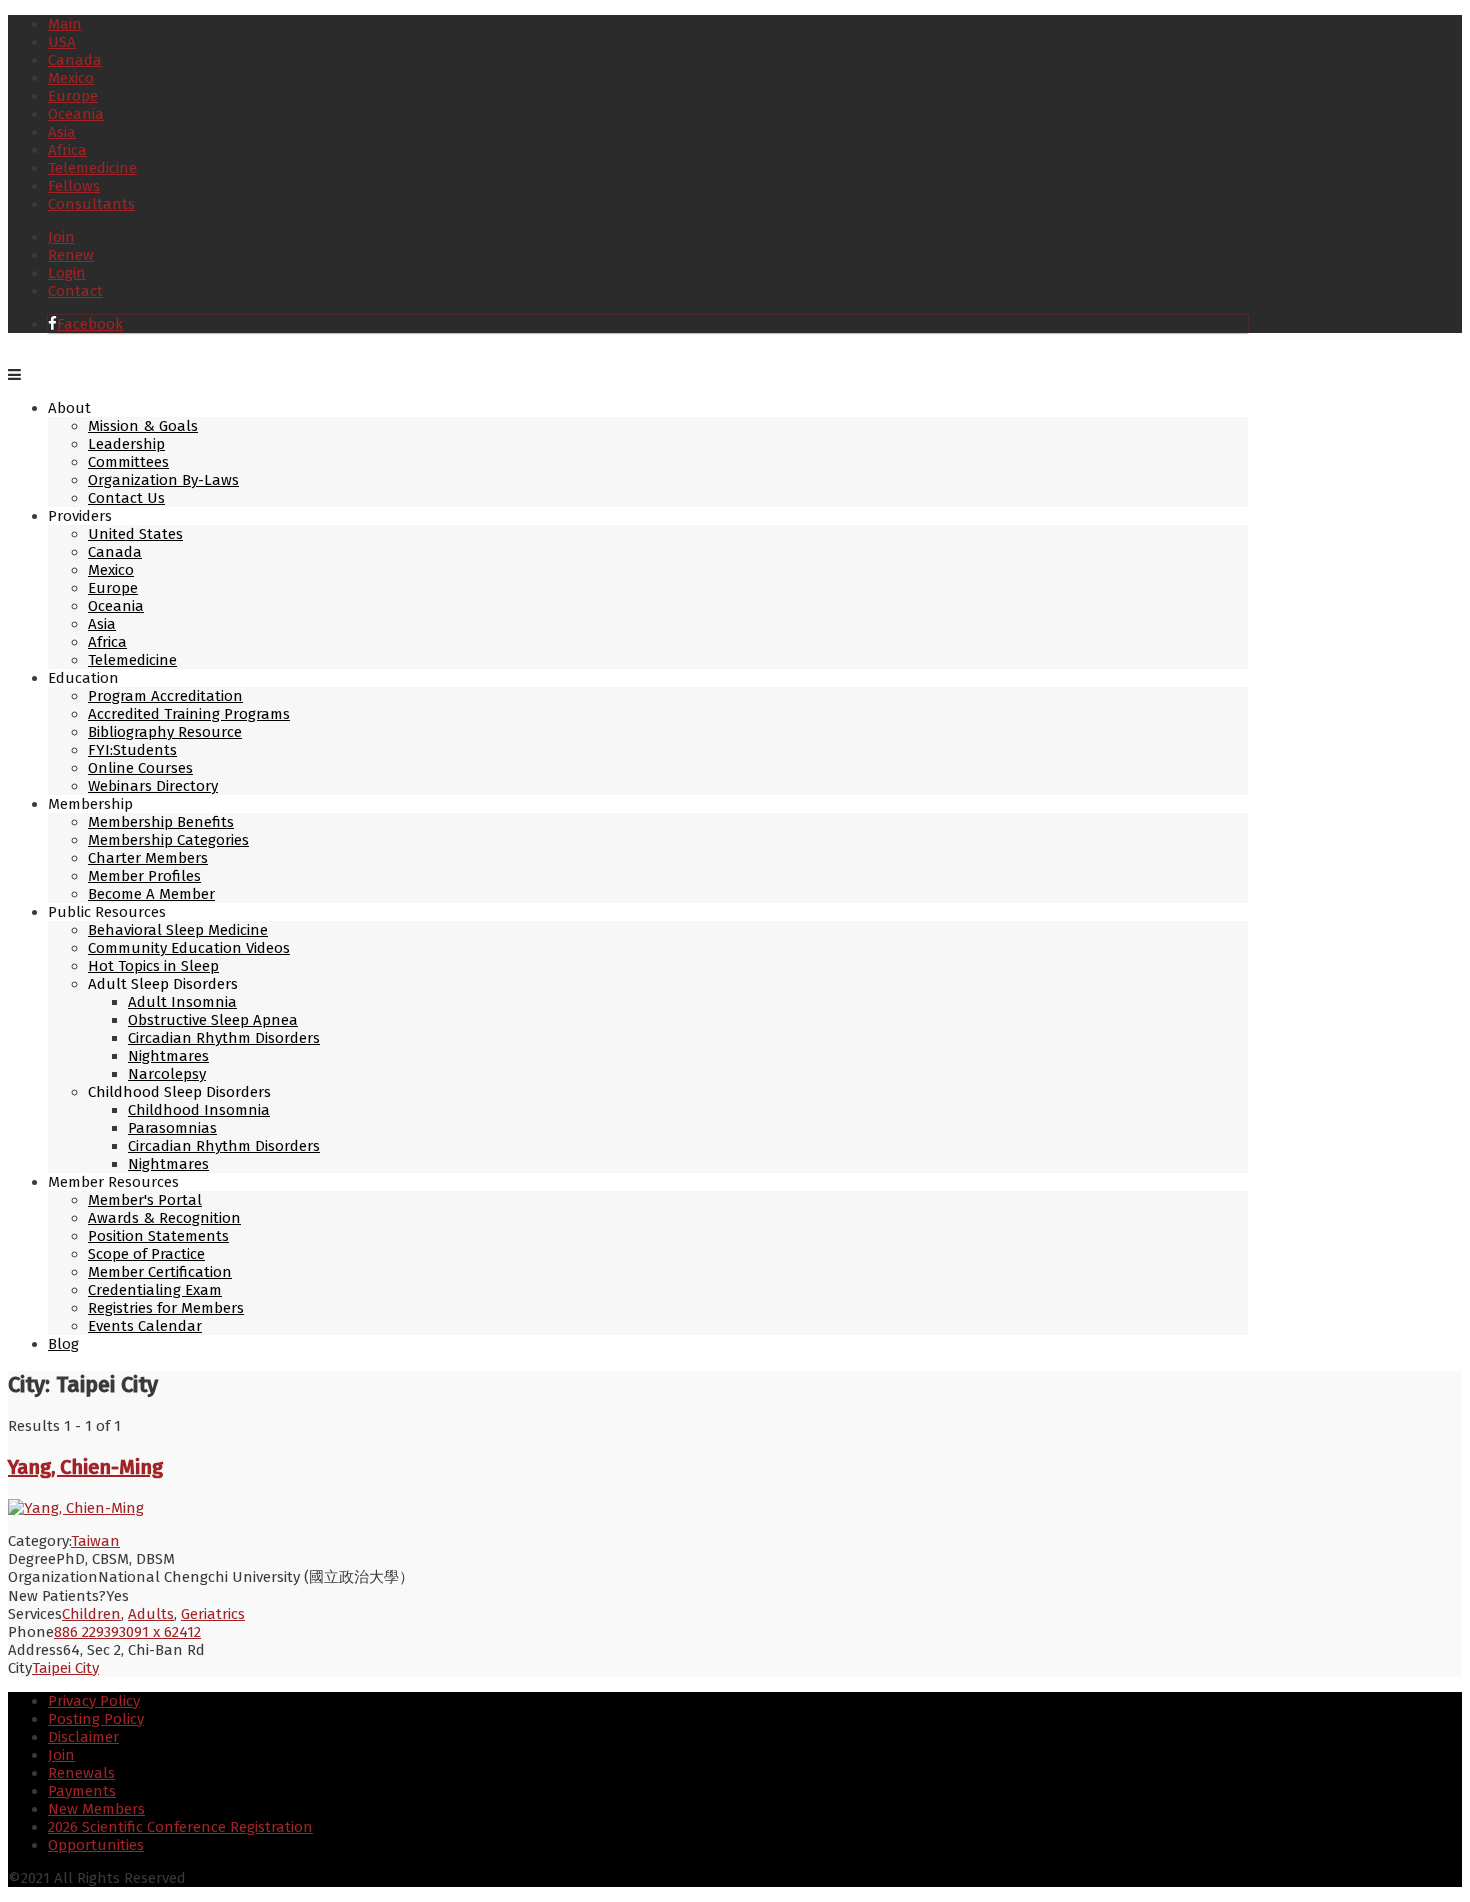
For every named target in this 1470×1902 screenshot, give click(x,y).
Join (61, 237)
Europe (73, 96)
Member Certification (160, 1272)
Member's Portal (145, 1200)
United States (135, 534)
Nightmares (168, 1056)
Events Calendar (145, 1326)
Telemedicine (92, 168)
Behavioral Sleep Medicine (178, 930)
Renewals (81, 1773)
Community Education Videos (189, 948)
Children (91, 1614)
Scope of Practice (146, 1254)
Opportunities (96, 1845)
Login (67, 273)
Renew (71, 255)
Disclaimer (83, 1737)
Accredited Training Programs (189, 714)
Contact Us (126, 498)
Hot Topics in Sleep (153, 966)
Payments (82, 1791)
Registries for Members (166, 1308)
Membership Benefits (161, 822)
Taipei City (65, 1668)
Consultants (91, 204)
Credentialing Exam (155, 1290)
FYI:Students (132, 750)
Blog (63, 1344)
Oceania (76, 114)
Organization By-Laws (163, 480)
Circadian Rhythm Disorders (224, 1038)
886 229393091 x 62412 (127, 1632)
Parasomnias (172, 1128)
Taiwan (95, 1541)
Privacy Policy (94, 1701)
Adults (151, 1614)
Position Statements (158, 1236)
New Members (96, 1809)
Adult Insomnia (182, 1002)
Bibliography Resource (165, 732)
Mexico (71, 78)
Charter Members (148, 858)
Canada (75, 60)
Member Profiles (144, 876)
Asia (62, 132)
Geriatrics (213, 1614)
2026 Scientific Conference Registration (180, 1827)
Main (65, 24)
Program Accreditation (165, 696)
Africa (67, 150)
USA (62, 42)
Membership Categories (168, 840)
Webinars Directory (153, 786)
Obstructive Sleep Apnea (213, 1020)
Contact (75, 291)
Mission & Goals (143, 426)
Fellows (74, 186)
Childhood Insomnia (199, 1110)
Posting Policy (96, 1719)
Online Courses (140, 768)
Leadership (126, 444)
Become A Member (151, 894)
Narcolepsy (167, 1074)
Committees (128, 462)
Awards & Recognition (164, 1218)
